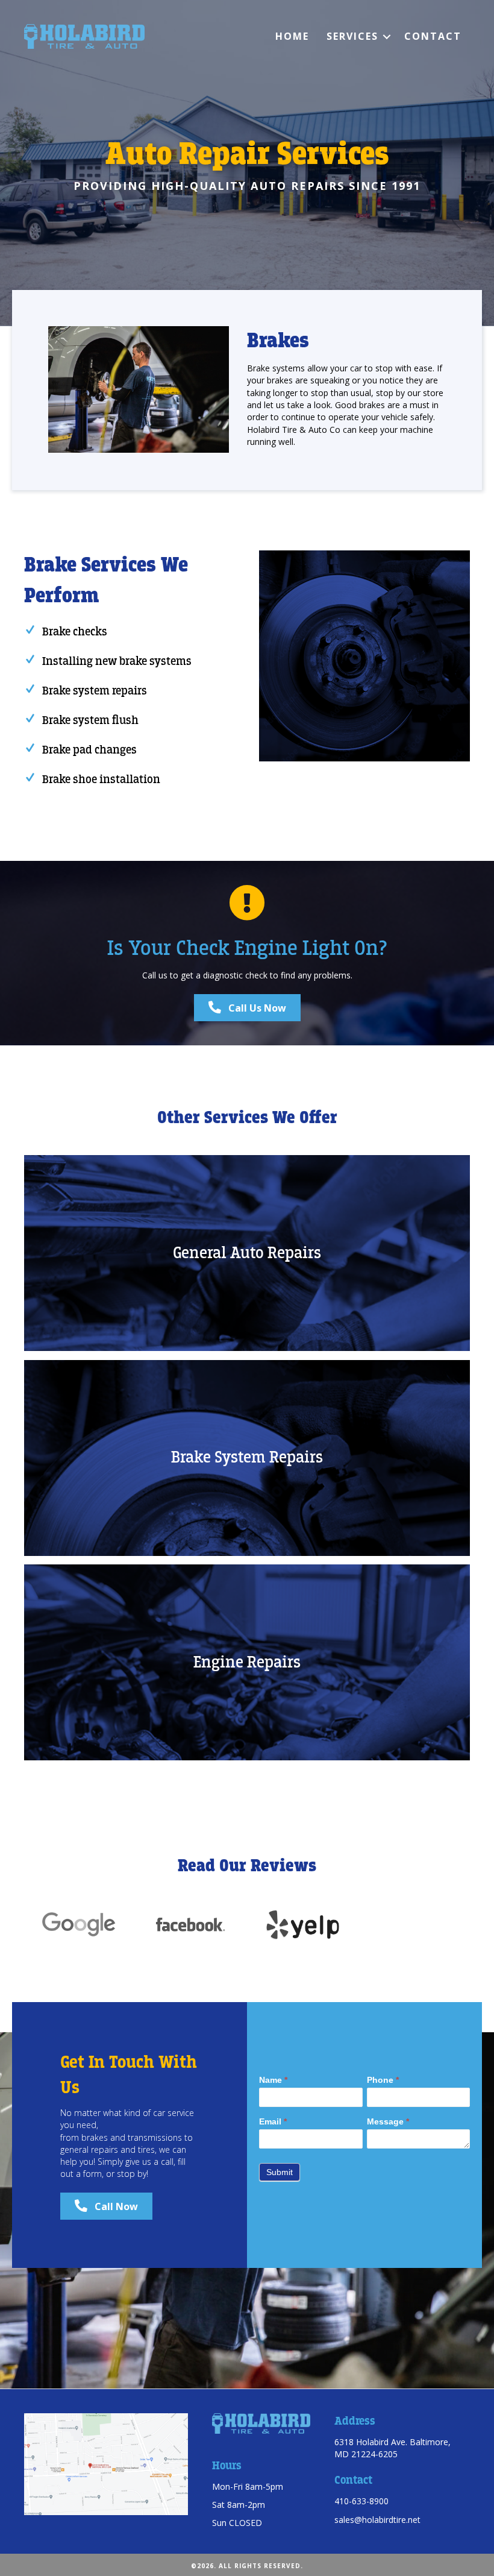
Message (388, 2121)
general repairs (89, 2149)
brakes (95, 2137)
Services (352, 36)
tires (146, 2149)
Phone (383, 2080)
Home (292, 36)
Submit (280, 2172)
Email (273, 2121)
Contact (433, 36)
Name (273, 2080)
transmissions (155, 2137)
